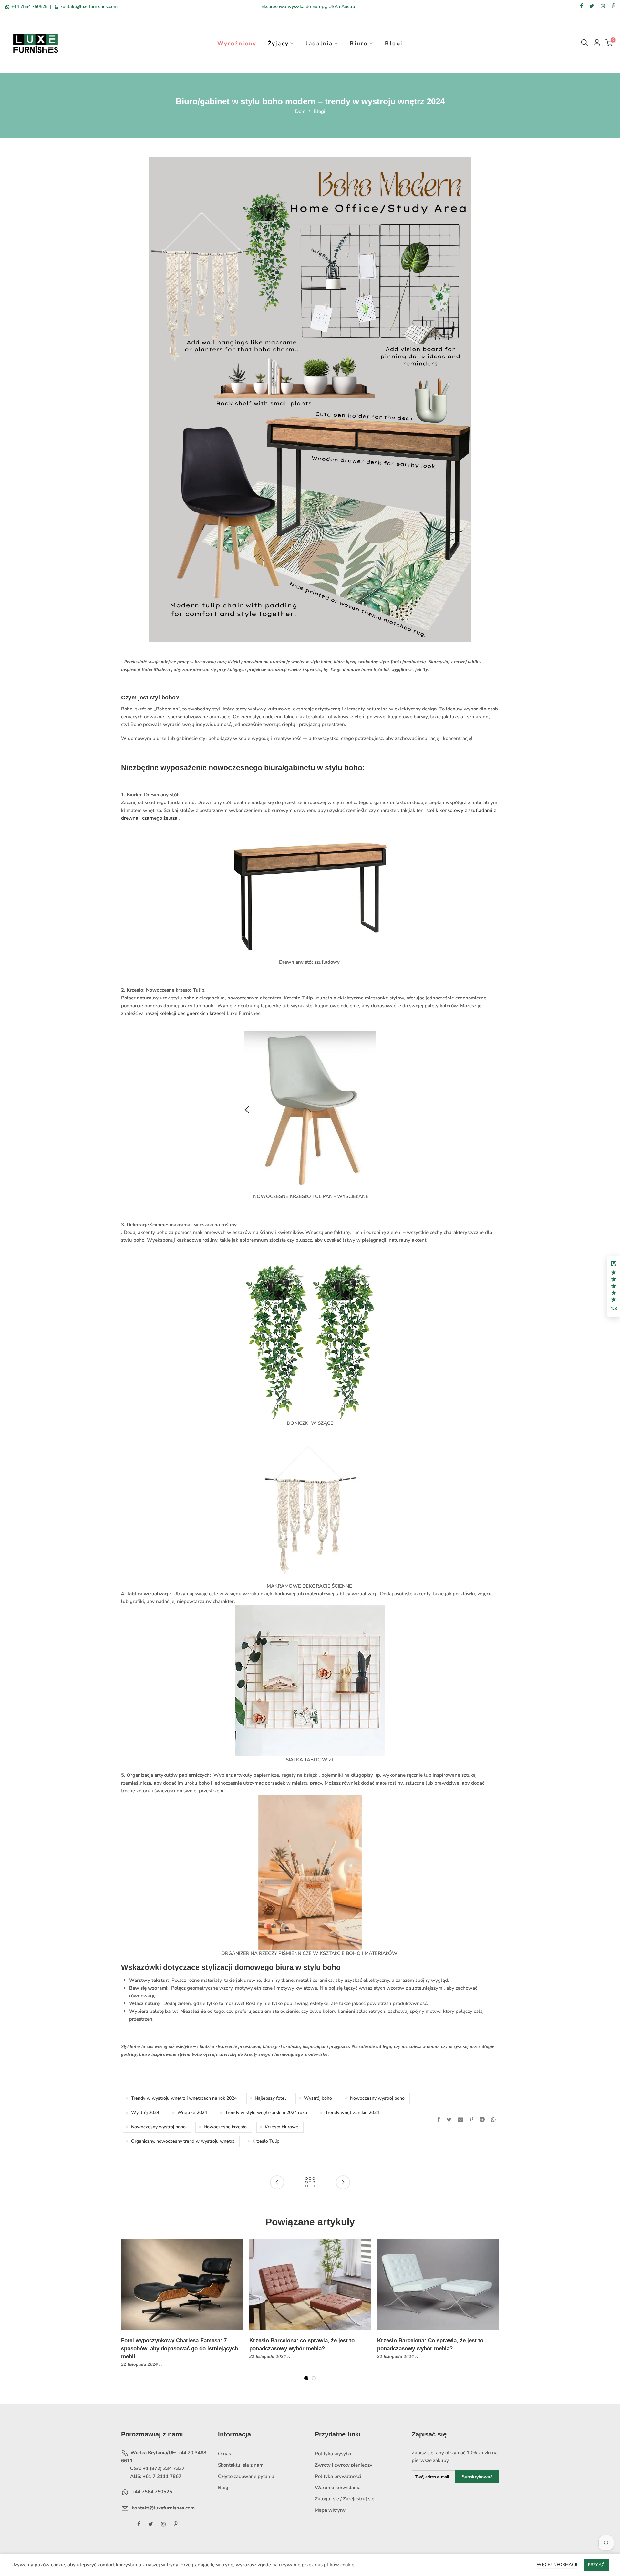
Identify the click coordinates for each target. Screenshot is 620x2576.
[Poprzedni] (126, 2314)
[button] (614, 1287)
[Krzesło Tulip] (263, 1014)
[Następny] (494, 2314)
